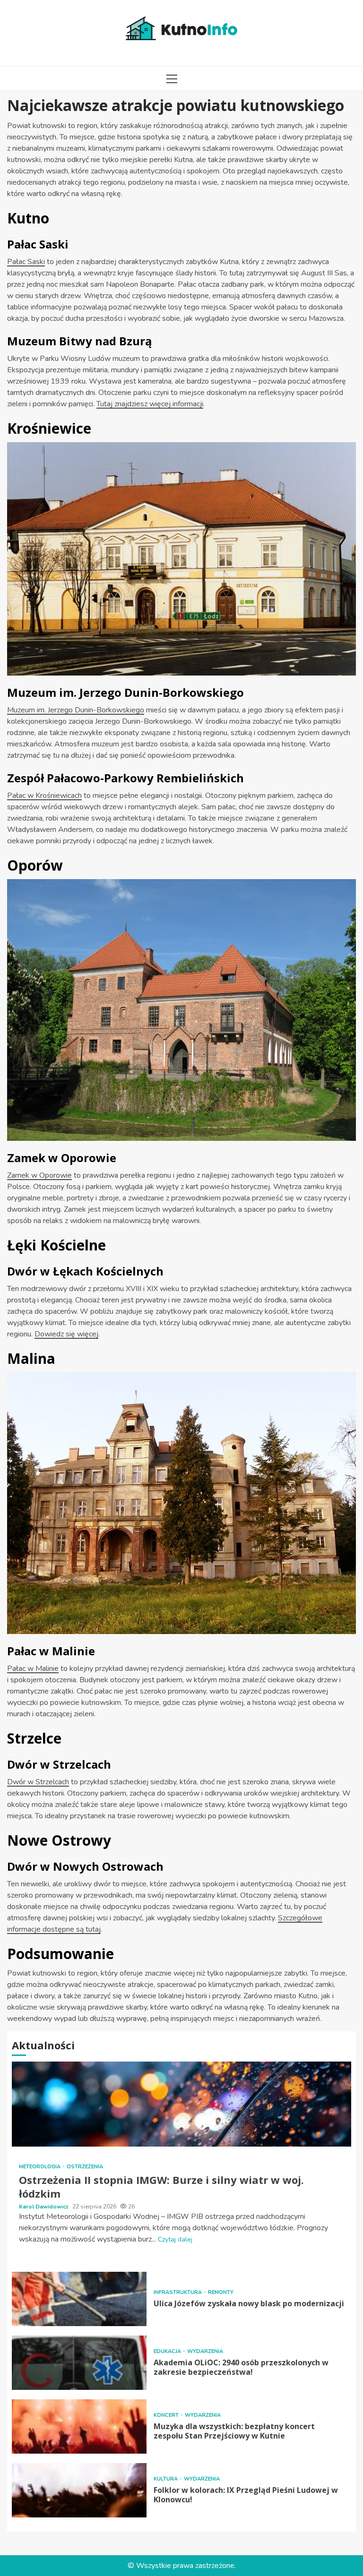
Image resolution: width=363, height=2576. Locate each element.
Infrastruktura (178, 2292)
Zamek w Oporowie (39, 1175)
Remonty (221, 2292)
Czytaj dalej (175, 2239)
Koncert (167, 2415)
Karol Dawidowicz (44, 2207)
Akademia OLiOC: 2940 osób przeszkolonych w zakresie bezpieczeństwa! (79, 2363)
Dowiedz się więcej (66, 1334)
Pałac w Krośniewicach (44, 796)
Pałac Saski (26, 262)
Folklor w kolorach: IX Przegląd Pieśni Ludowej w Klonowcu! (79, 2490)
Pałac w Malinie (33, 1669)
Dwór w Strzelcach (38, 1782)
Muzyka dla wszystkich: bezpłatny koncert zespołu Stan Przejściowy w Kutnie (79, 2426)
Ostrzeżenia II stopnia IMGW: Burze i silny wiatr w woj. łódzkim (181, 2104)
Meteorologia (40, 2167)
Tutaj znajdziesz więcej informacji (150, 404)
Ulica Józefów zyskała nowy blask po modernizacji (79, 2299)
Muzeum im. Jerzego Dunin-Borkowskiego (76, 710)
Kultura (166, 2479)
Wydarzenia (205, 2351)
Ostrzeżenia (85, 2167)
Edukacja (168, 2351)
